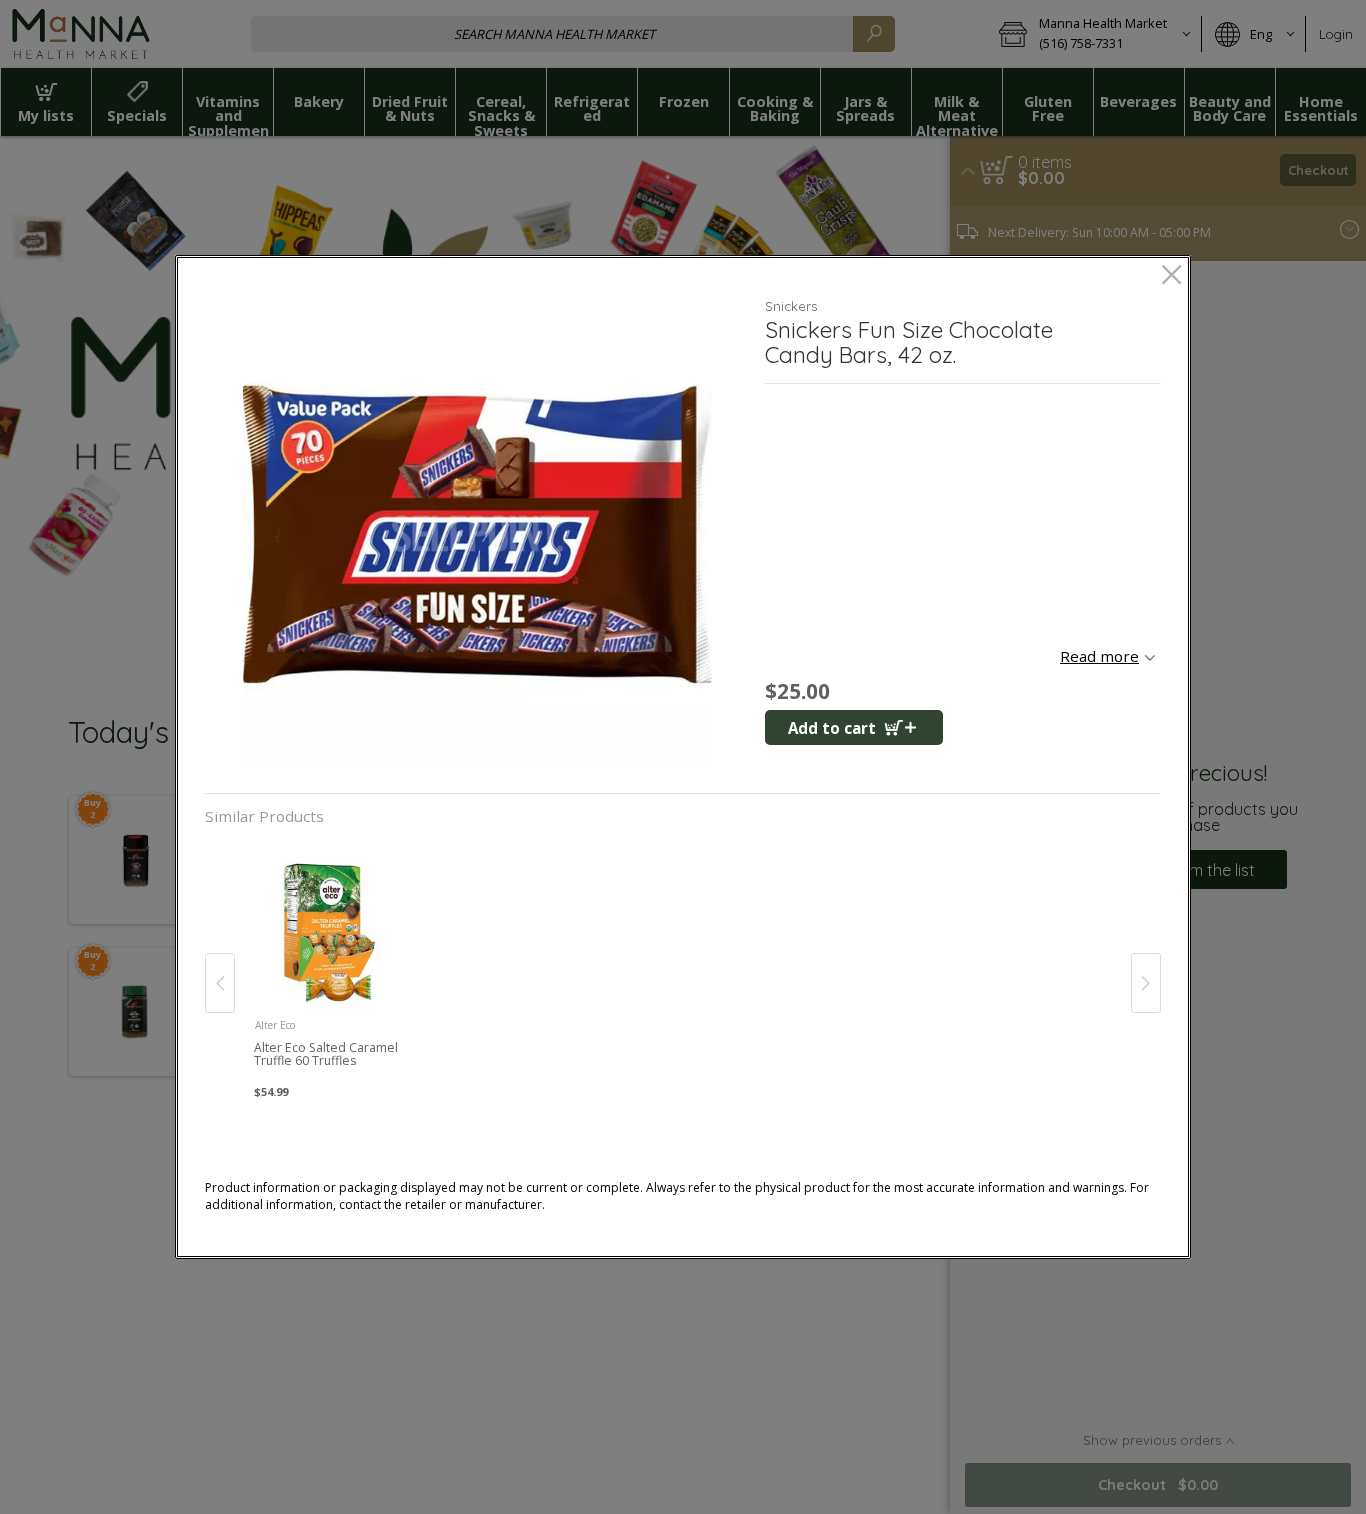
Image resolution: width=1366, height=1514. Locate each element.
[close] (1171, 276)
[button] (477, 534)
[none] (328, 963)
